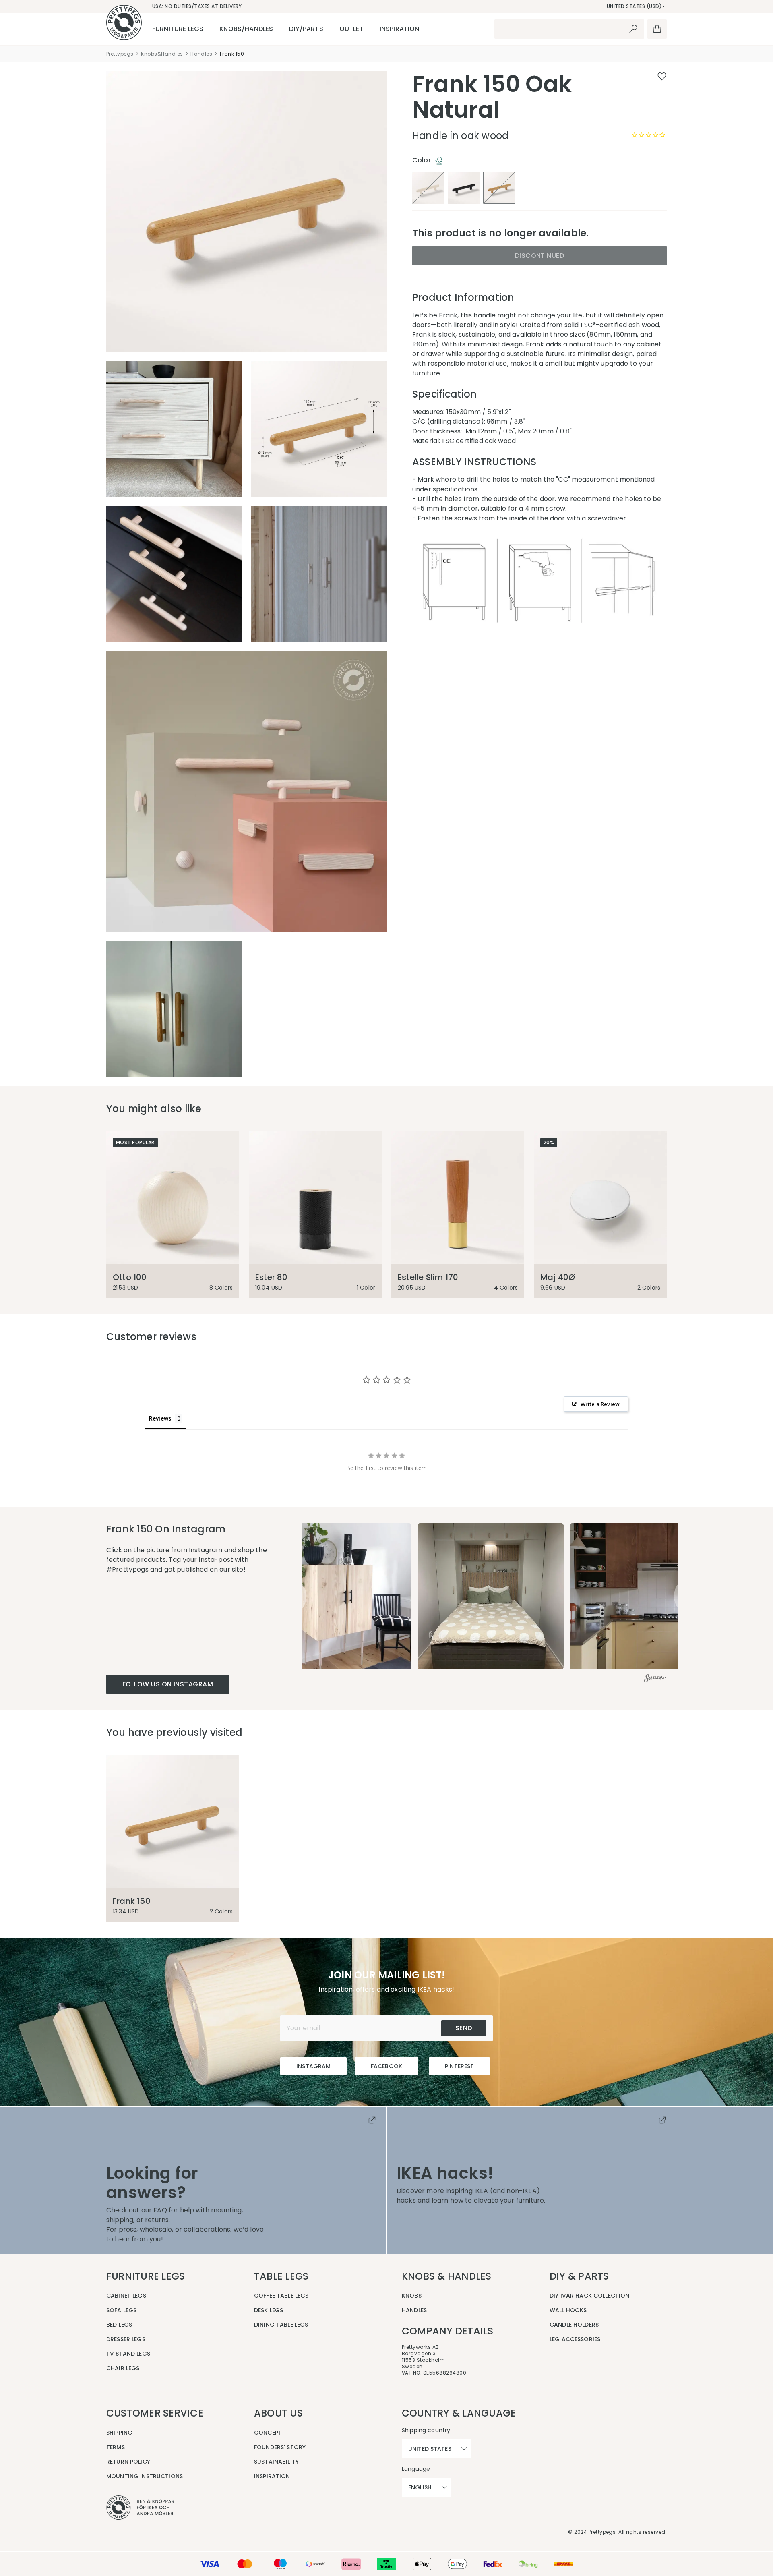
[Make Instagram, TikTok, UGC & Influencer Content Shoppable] (655, 1679)
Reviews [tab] (160, 1418)
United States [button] (430, 2449)
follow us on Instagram (168, 1684)
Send (464, 2028)
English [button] (420, 2487)
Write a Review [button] (600, 1404)
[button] (338, 1596)
